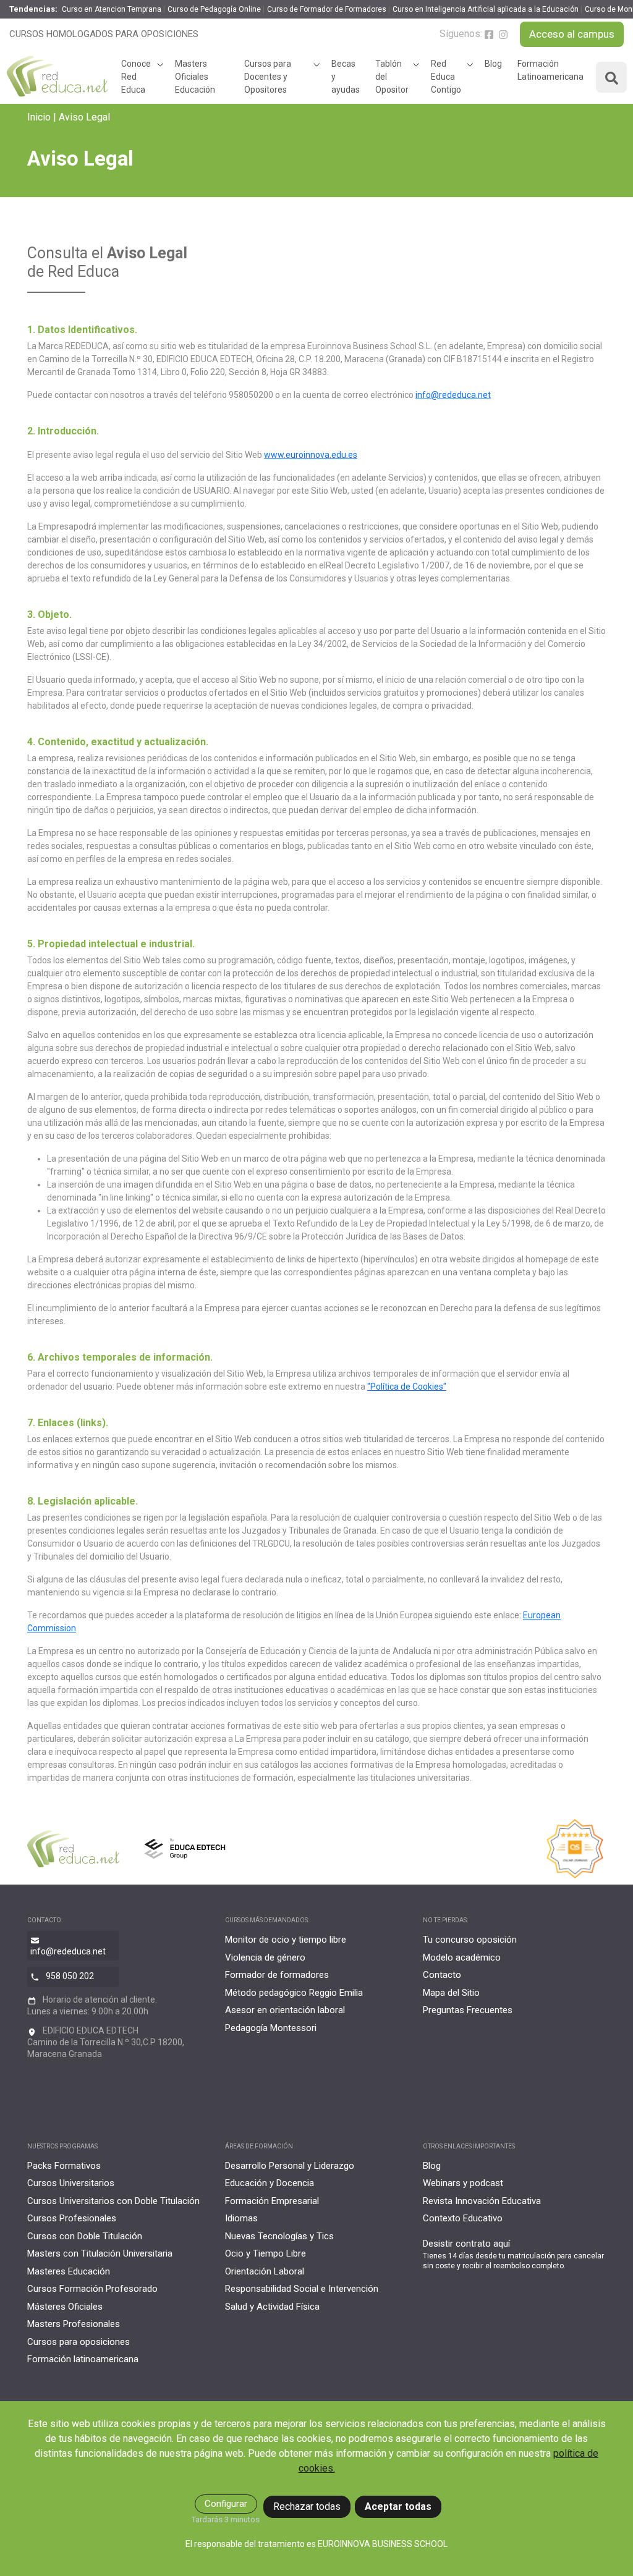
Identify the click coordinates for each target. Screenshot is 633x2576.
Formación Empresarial (272, 2201)
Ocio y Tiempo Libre (266, 2253)
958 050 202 (70, 1976)
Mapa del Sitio (451, 1993)
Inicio (39, 117)
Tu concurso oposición (470, 1940)
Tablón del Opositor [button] (392, 77)
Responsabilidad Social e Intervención (302, 2289)
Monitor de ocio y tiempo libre (286, 1940)
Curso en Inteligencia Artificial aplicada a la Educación (486, 9)
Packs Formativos (64, 2166)
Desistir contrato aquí (466, 2244)
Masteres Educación (69, 2271)
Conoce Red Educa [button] (136, 77)
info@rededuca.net (453, 395)
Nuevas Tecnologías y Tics (279, 2236)
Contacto (442, 1975)
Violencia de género (265, 1957)
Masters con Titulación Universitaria (100, 2253)
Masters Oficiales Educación (195, 77)
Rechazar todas (307, 2506)
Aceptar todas (398, 2506)
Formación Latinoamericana (550, 70)
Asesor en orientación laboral (285, 2010)
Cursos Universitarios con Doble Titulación (113, 2201)
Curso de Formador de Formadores (327, 9)
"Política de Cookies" (407, 1387)
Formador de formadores (277, 1975)
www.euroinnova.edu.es (311, 455)
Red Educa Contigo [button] (446, 77)
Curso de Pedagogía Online (214, 9)
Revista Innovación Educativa (482, 2201)
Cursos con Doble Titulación (85, 2236)
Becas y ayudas (346, 77)
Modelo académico (462, 1957)
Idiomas (241, 2218)
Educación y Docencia (270, 2183)
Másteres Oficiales (65, 2307)
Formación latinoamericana (83, 2359)
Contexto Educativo (463, 2218)
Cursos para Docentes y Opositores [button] (268, 77)
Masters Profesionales (74, 2324)
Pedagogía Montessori (271, 2028)
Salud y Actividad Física (272, 2307)
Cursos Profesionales (72, 2218)
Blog (493, 64)
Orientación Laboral (265, 2271)
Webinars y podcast (463, 2183)
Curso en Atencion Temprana (112, 9)
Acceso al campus (572, 34)
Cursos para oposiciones (79, 2342)
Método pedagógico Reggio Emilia (294, 1993)
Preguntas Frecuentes (468, 2010)
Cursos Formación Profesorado (92, 2289)
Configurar (226, 2504)
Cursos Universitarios (71, 2183)
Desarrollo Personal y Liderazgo (290, 2166)
